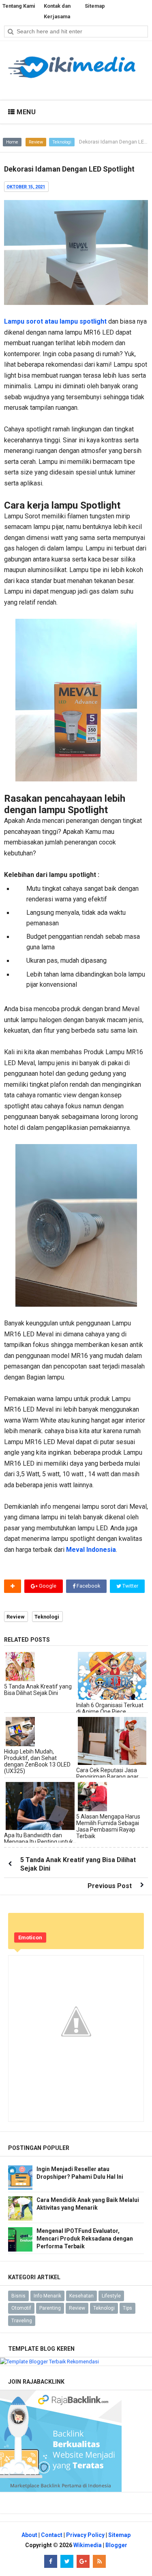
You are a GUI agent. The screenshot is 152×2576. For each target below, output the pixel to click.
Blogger (116, 2545)
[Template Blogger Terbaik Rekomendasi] (49, 2361)
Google (47, 1586)
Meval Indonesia (91, 1550)
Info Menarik (47, 2296)
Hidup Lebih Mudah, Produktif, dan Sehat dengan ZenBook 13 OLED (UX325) (37, 1761)
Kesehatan (81, 2296)
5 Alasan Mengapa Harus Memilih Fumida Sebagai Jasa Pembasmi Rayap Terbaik (108, 1826)
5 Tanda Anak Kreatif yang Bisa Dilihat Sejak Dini (38, 1690)
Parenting (50, 2308)
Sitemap (119, 2535)
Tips (127, 2308)
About (29, 2535)
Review (36, 142)
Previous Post (110, 1886)
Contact (52, 2535)
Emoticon (30, 1937)
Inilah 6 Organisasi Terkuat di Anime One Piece (110, 1708)
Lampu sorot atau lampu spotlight (55, 321)
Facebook (88, 1586)
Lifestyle (111, 2296)
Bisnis (18, 2296)
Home (12, 142)
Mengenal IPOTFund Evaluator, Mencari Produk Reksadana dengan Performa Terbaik (85, 2239)
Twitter (130, 1586)
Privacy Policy (85, 2535)
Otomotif (21, 2308)
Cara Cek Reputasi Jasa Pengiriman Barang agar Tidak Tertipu (107, 1777)
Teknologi (62, 142)
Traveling (22, 2321)
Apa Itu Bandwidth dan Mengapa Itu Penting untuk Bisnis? (39, 1842)
